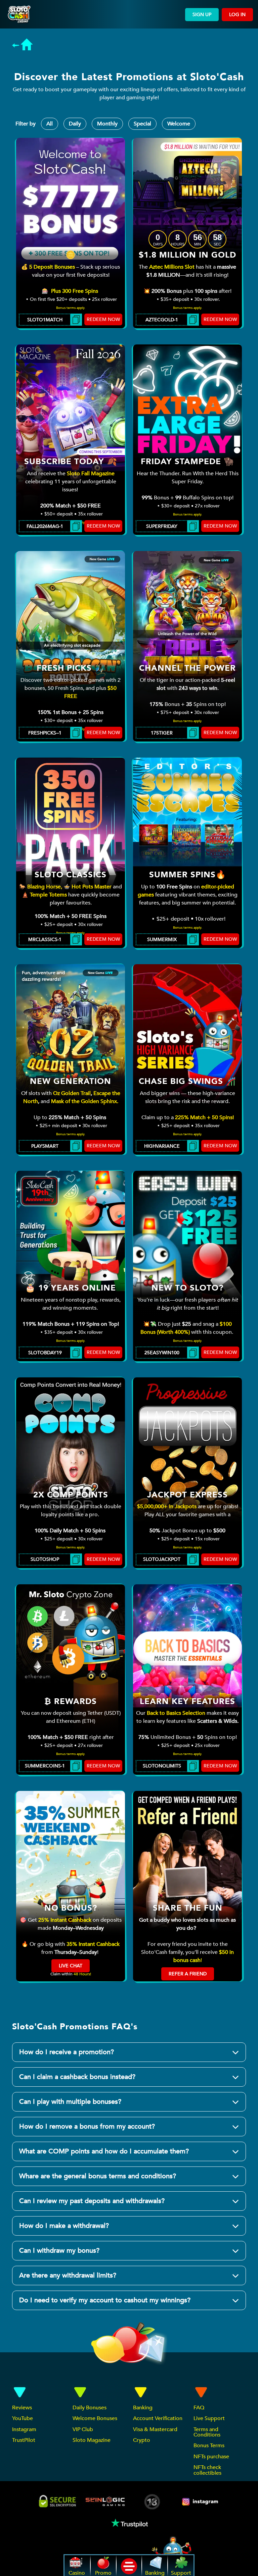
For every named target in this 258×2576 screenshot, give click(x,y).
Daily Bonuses (90, 2408)
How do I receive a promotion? (67, 2052)
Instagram (24, 2429)
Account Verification (158, 2418)
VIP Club (83, 2429)
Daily (75, 124)
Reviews (22, 2408)
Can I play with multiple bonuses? (70, 2102)
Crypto (142, 2440)
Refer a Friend (188, 1974)
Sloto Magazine (92, 2440)
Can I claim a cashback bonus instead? (77, 2077)
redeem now (103, 319)
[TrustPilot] (129, 2523)
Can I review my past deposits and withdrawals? (92, 2201)
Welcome (179, 124)
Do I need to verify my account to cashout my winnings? (105, 2300)
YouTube (23, 2418)
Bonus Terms (209, 2446)
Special (142, 124)
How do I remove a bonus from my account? (87, 2126)
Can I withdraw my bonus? (59, 2251)
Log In (237, 15)
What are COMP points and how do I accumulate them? (104, 2151)
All (50, 124)
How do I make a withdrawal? (64, 2226)
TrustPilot (24, 2440)
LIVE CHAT (71, 1966)
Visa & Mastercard (155, 2429)
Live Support (209, 2418)
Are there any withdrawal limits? (68, 2275)
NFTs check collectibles (207, 2470)
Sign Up (202, 15)
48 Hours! (82, 1974)
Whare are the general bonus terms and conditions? (98, 2176)
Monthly (107, 124)
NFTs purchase (211, 2457)
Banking (143, 2408)
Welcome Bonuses (95, 2418)
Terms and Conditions (207, 2432)
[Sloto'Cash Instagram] (201, 2502)
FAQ (199, 2408)
